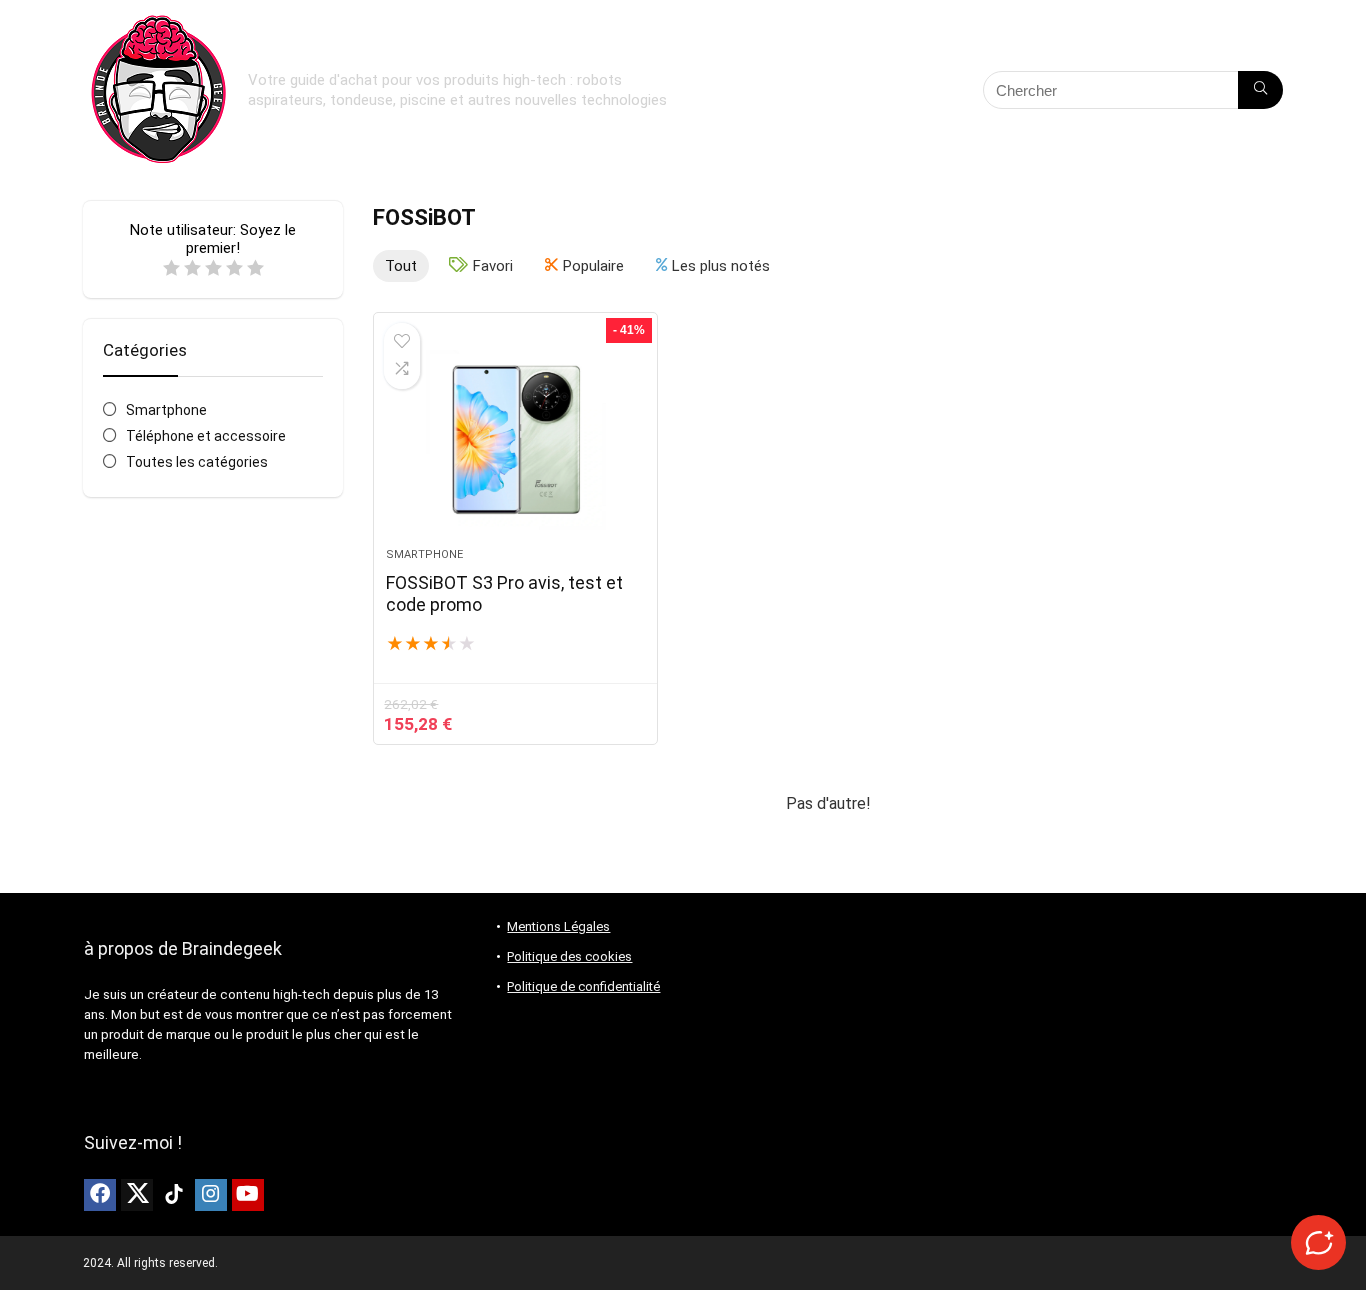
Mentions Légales (558, 926)
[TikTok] (174, 1195)
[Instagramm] (211, 1195)
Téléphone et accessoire (206, 436)
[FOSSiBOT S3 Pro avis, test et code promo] (515, 440)
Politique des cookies (569, 956)
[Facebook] (100, 1195)
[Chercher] (1260, 90)
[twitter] (137, 1195)
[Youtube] (248, 1195)
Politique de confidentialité (583, 986)
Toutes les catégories (197, 462)
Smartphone (166, 410)
